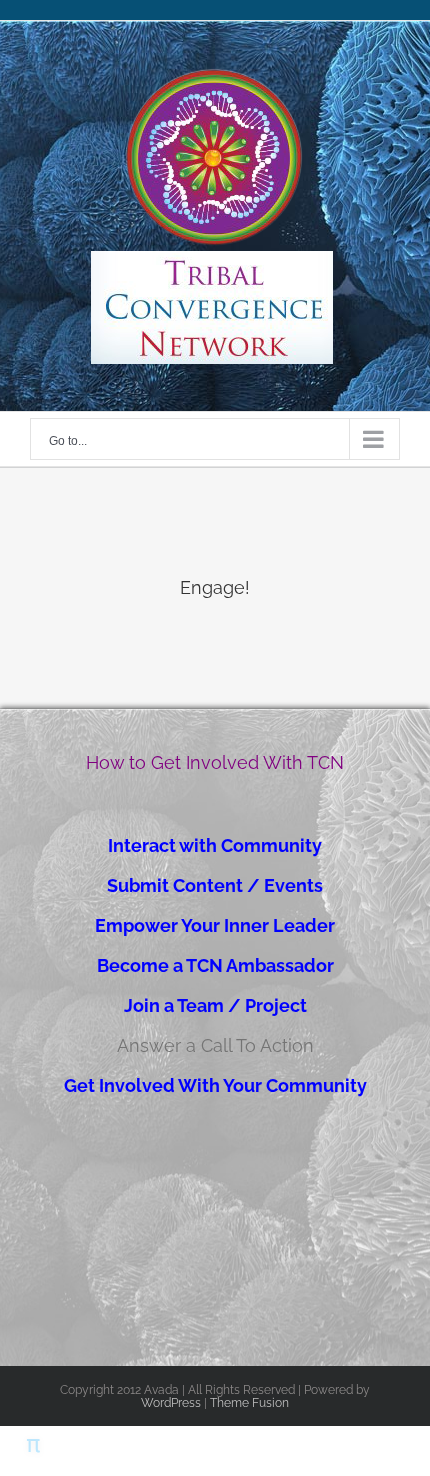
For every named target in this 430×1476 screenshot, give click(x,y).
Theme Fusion (249, 1403)
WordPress (171, 1403)
